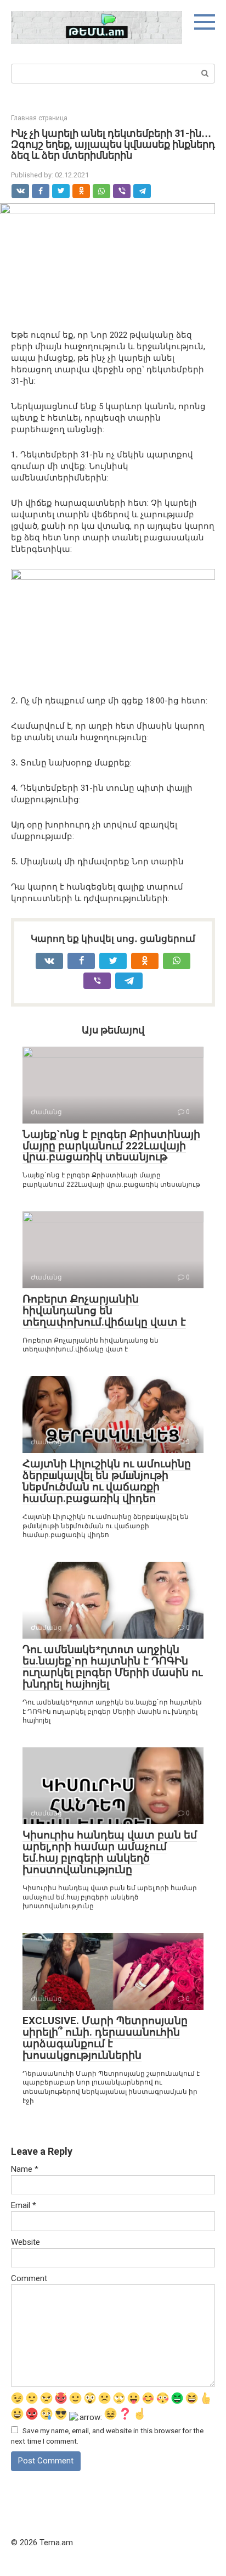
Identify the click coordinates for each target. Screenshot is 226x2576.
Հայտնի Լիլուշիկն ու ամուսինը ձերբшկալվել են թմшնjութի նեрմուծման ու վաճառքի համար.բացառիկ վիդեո (107, 1481)
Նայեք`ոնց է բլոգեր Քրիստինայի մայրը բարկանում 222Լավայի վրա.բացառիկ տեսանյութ (111, 1146)
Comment (29, 2278)
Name (25, 2169)
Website (26, 2242)
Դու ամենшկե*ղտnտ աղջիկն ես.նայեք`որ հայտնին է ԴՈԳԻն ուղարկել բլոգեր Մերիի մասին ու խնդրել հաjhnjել (112, 1667)
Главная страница (39, 118)
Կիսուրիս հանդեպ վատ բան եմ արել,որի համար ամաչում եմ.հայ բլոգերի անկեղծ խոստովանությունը (110, 1852)
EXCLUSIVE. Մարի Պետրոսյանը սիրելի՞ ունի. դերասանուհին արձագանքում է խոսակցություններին (105, 2038)
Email (24, 2205)
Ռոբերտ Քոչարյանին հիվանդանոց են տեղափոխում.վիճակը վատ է (104, 1311)
